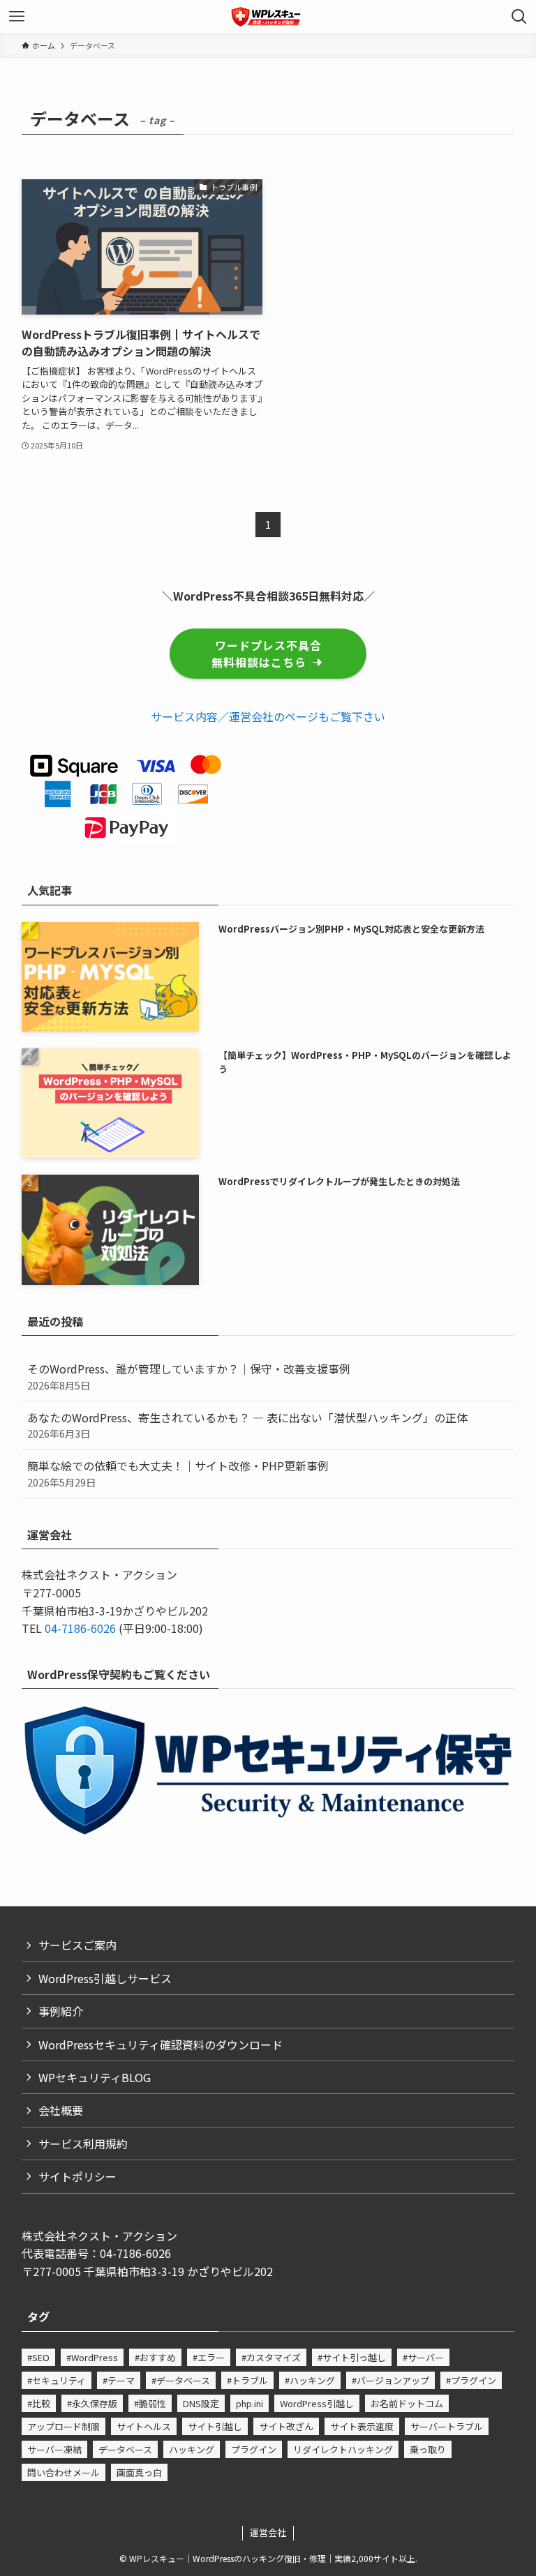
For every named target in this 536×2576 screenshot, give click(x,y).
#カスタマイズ (271, 2357)
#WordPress (92, 2357)
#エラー (209, 2357)
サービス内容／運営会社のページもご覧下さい (268, 716)
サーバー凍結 (54, 2449)
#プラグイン (471, 2380)
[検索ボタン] (519, 17)
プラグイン (254, 2449)
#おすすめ (155, 2357)
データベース (125, 2449)
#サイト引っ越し (352, 2357)
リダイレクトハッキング (343, 2449)
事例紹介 (61, 2011)
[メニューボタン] (17, 17)
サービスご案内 (77, 1945)
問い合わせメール (64, 2472)
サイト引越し (215, 2426)
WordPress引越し (317, 2403)
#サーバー (423, 2357)
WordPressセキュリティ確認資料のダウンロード (161, 2044)
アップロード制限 (64, 2426)
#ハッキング (310, 2380)
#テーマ (119, 2380)
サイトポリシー (77, 2176)
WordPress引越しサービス (105, 1978)
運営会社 (268, 2532)
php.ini (250, 2403)
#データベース (181, 2380)
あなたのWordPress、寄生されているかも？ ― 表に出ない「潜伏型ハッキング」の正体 (247, 1425)
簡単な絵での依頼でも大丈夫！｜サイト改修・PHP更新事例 (178, 1473)
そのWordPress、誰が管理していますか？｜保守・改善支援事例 (189, 1376)
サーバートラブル (447, 2426)
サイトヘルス (144, 2426)
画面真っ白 (139, 2472)
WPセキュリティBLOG (95, 2077)
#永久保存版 (92, 2403)
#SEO (38, 2357)
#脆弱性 (150, 2403)
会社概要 (61, 2110)
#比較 (39, 2403)
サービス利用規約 (83, 2144)
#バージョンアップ (390, 2380)
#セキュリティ (57, 2380)
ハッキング (192, 2449)
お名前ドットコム (407, 2403)
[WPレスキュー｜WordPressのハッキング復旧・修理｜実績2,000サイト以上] (268, 17)
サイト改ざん (286, 2426)
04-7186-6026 (80, 1628)
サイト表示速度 (362, 2426)
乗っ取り (428, 2449)
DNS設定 (201, 2403)
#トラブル (247, 2380)
